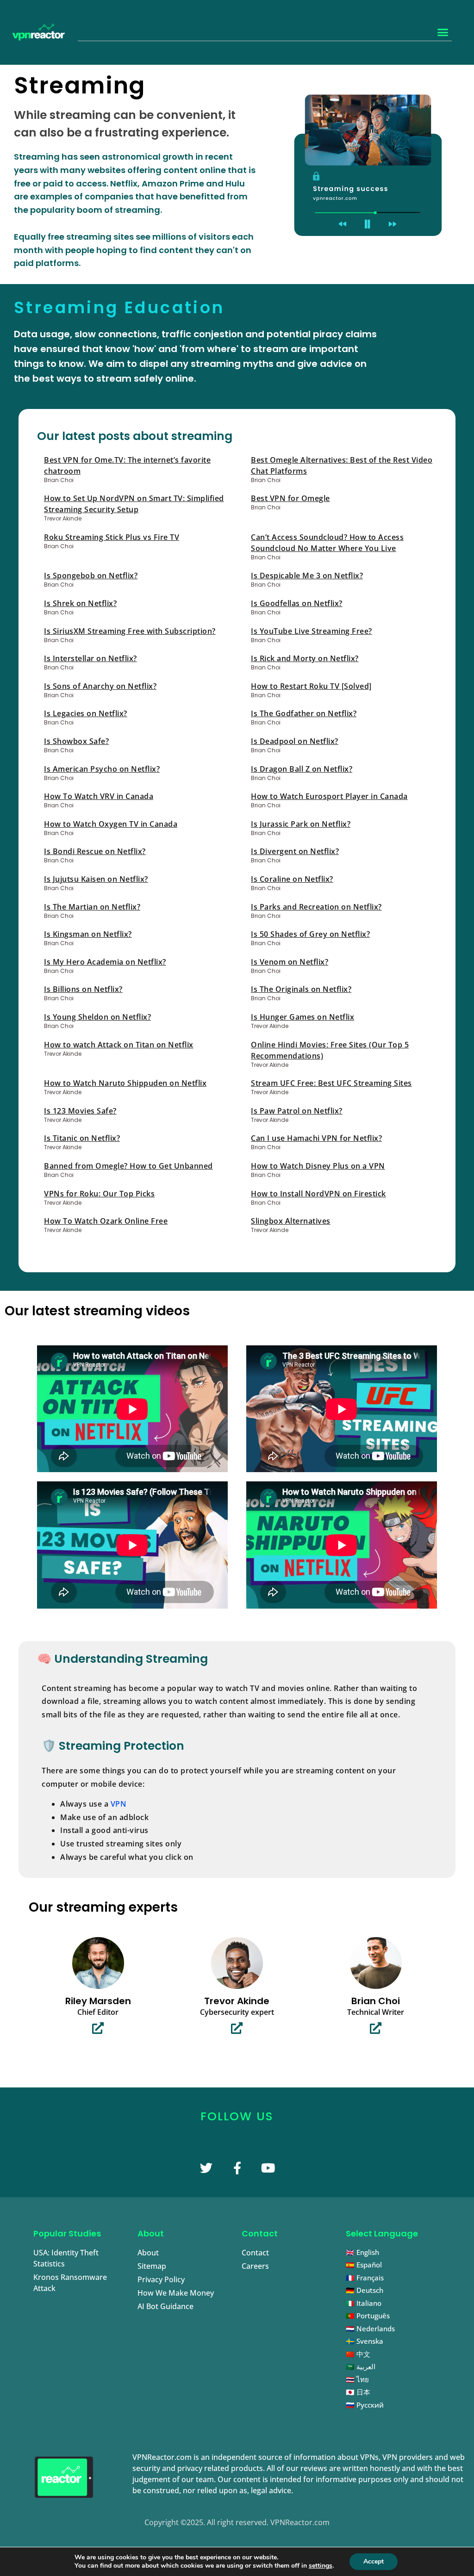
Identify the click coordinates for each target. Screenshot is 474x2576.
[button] (443, 32)
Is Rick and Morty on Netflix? (305, 658)
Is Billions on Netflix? (83, 989)
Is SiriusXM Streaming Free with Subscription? (130, 631)
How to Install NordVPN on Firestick (318, 1194)
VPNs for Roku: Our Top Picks (99, 1194)
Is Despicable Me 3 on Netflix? (307, 576)
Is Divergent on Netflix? (295, 851)
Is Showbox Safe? (76, 741)
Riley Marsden (98, 2001)
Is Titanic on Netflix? (82, 1138)
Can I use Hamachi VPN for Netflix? (316, 1138)
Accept (374, 2561)
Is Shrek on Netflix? (80, 603)
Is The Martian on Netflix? (92, 907)
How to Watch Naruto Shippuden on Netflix (125, 1083)
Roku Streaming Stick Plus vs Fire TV (112, 537)
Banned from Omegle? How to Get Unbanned (128, 1166)
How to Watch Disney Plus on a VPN (318, 1166)
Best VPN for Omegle (290, 498)
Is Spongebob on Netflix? (91, 576)
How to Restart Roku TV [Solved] (311, 686)
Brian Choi (376, 2001)
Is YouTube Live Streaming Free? (312, 631)
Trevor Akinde (237, 2001)
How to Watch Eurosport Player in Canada (329, 796)
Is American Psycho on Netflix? (102, 769)
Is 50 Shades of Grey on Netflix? (310, 934)
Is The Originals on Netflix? (301, 989)
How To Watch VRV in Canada (99, 796)
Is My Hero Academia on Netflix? (105, 962)
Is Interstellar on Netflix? (90, 658)
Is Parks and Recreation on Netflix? (316, 907)
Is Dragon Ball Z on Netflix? (302, 769)
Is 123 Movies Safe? (80, 1111)
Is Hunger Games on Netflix (302, 1017)
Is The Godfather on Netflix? (304, 713)
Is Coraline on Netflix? (292, 879)
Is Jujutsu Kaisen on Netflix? (96, 879)
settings (321, 2566)
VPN (119, 1804)
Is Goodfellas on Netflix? (297, 603)
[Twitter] (206, 2168)
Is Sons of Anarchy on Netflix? (100, 686)
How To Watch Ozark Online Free (106, 1221)
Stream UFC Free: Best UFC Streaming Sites (331, 1083)
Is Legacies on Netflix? (86, 713)
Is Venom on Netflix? (290, 962)
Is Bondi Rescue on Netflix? (95, 851)
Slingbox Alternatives (291, 1221)
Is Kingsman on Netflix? (88, 934)
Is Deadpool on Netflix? (295, 741)
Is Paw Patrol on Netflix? (297, 1111)
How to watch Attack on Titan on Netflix (119, 1045)
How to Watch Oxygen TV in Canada (111, 824)
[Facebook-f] (237, 2168)
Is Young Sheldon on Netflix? (97, 1017)
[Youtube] (268, 2168)
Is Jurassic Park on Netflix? (301, 824)
